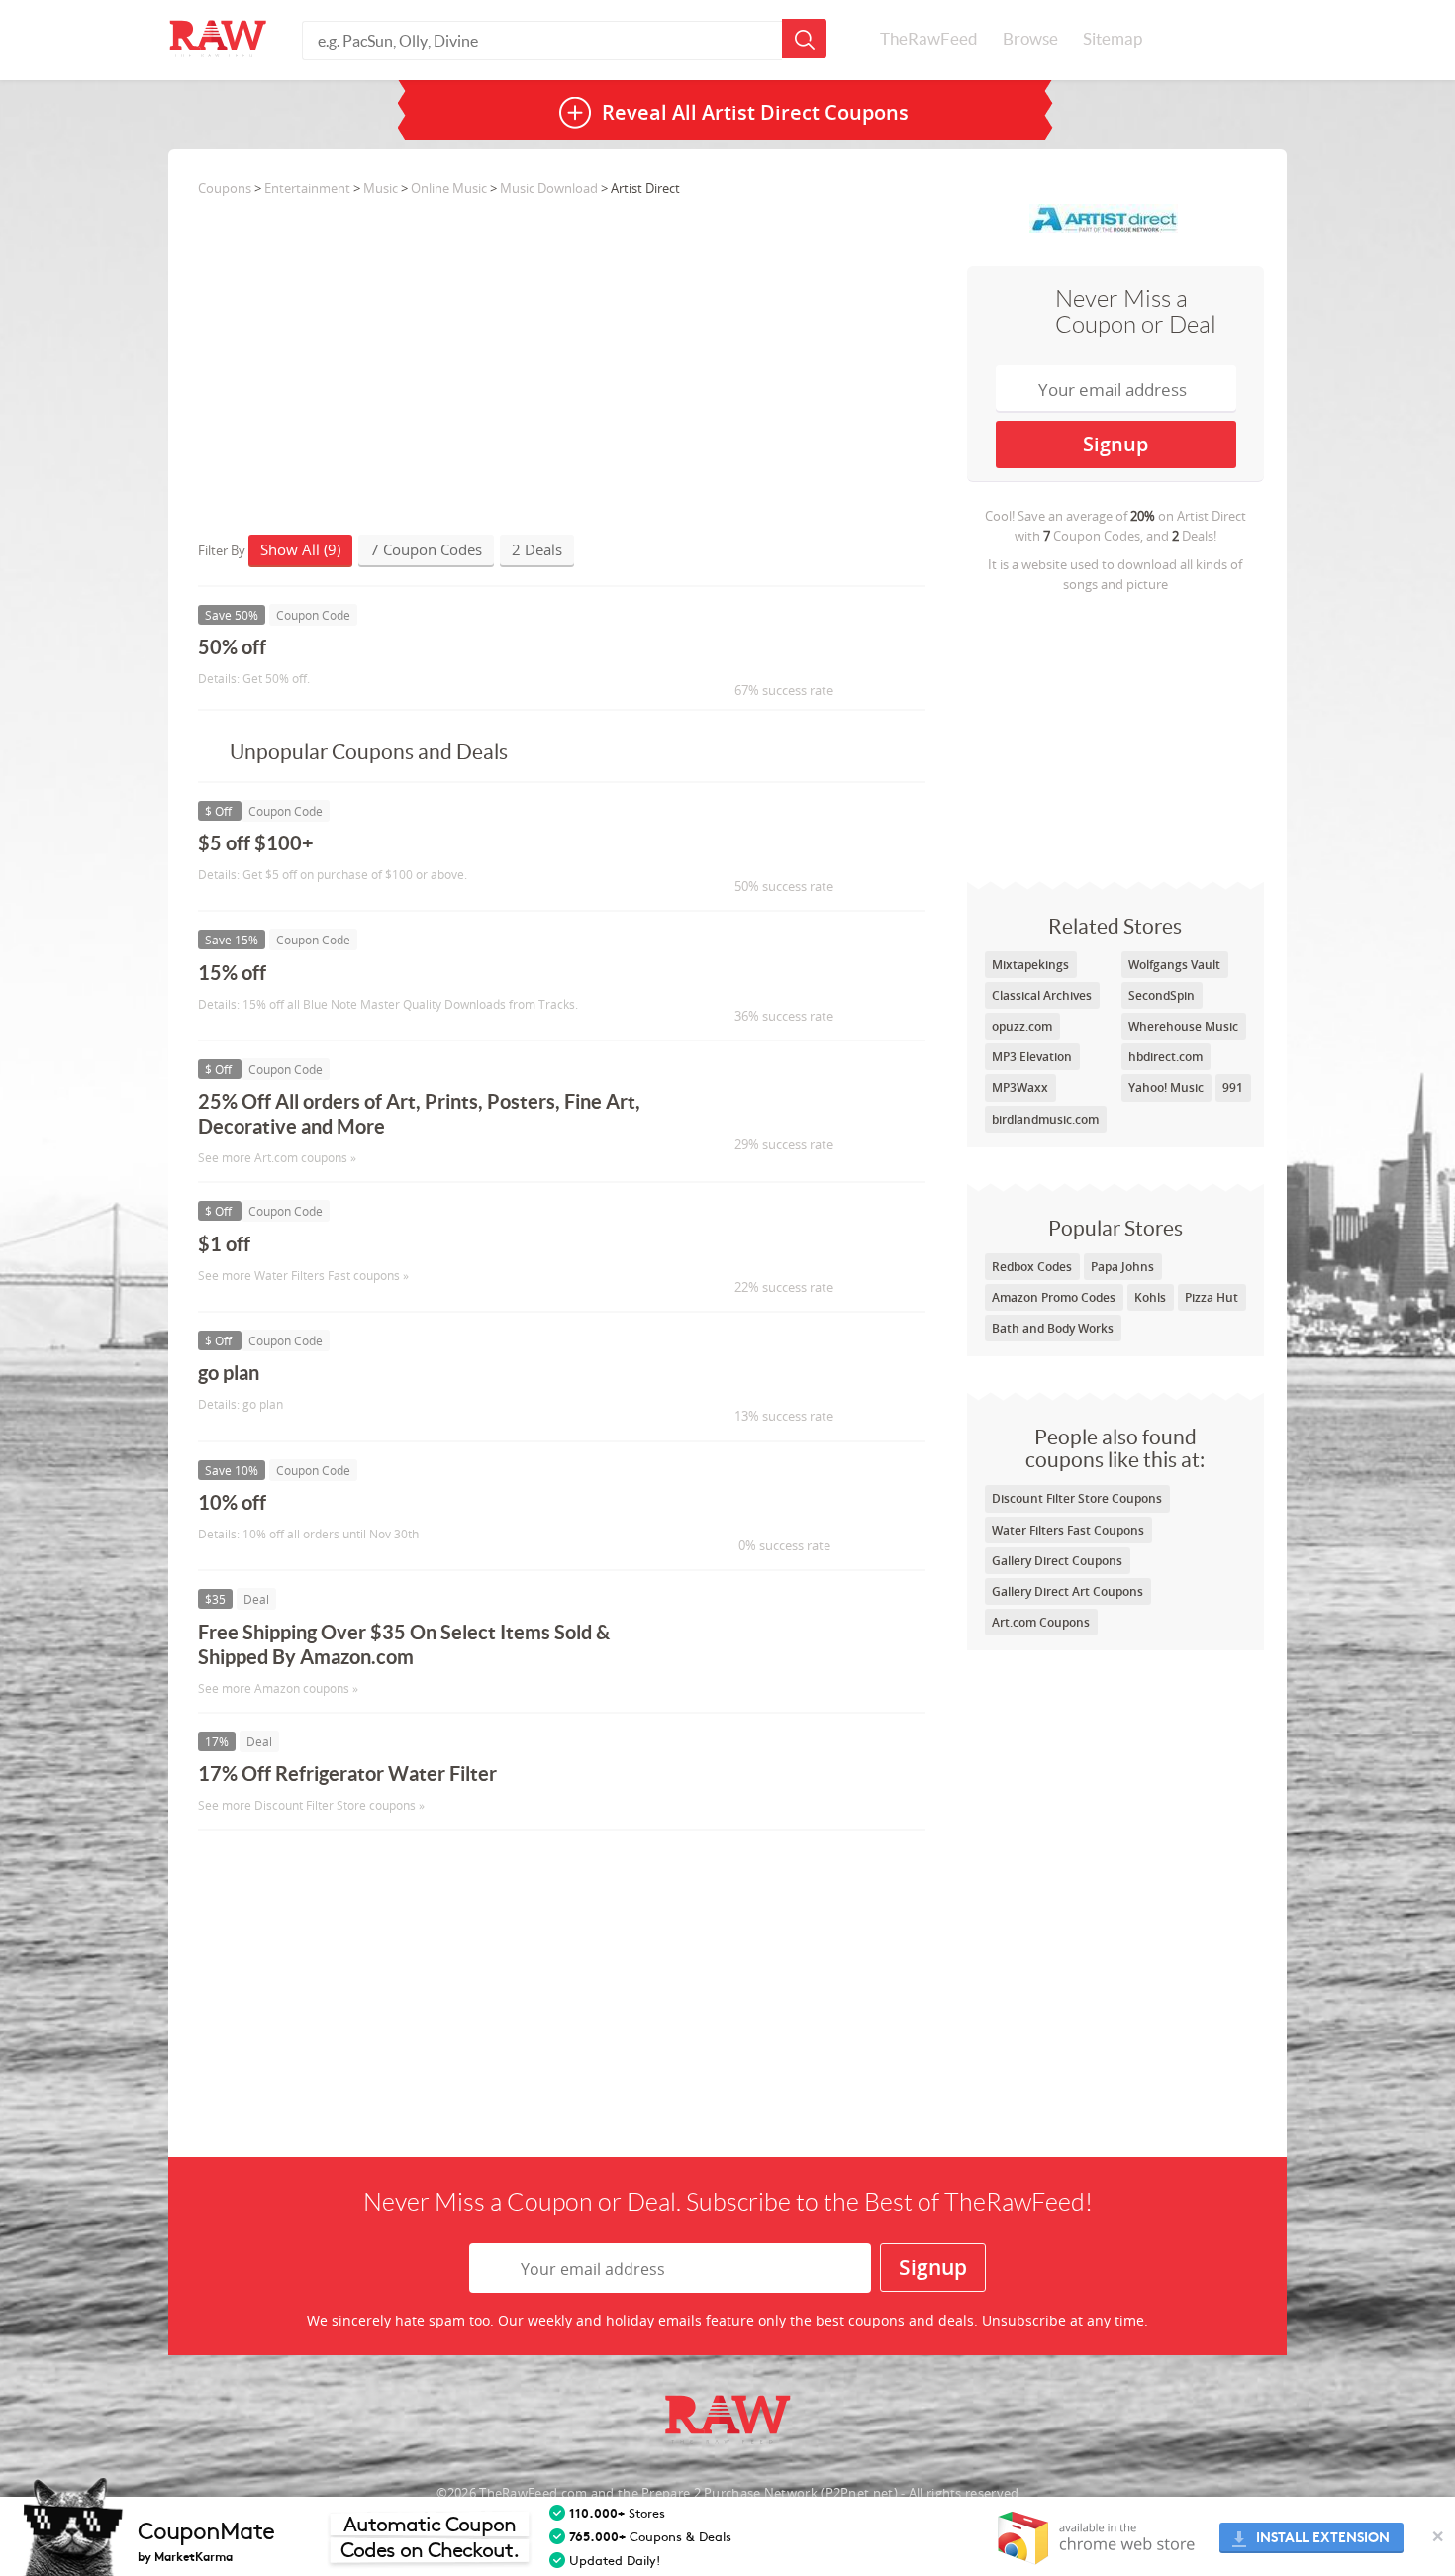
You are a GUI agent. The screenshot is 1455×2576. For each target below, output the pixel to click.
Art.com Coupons (1041, 1622)
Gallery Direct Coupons (1057, 1561)
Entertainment (307, 188)
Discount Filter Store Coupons (1077, 1498)
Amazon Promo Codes (1054, 1297)
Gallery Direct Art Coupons (1067, 1591)
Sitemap (1113, 39)
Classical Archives (1042, 995)
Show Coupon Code (773, 656)
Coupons (225, 188)
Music (381, 188)
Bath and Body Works (1053, 1328)
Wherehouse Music (1183, 1026)
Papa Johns (1122, 1267)
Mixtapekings (1030, 965)
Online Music (449, 188)
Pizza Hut (1212, 1297)
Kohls (1150, 1297)
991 (1233, 1088)
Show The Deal (755, 1641)
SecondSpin (1162, 995)
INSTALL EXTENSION (1323, 2538)
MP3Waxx (1020, 1088)
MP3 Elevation (1032, 1057)
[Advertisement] (1115, 733)
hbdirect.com (1165, 1057)
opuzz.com (1022, 1026)
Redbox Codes (1032, 1267)
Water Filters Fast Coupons (1068, 1530)
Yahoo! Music (1166, 1088)
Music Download (549, 188)
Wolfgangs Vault (1174, 965)
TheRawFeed (929, 39)
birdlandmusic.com (1045, 1119)
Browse (1030, 39)
